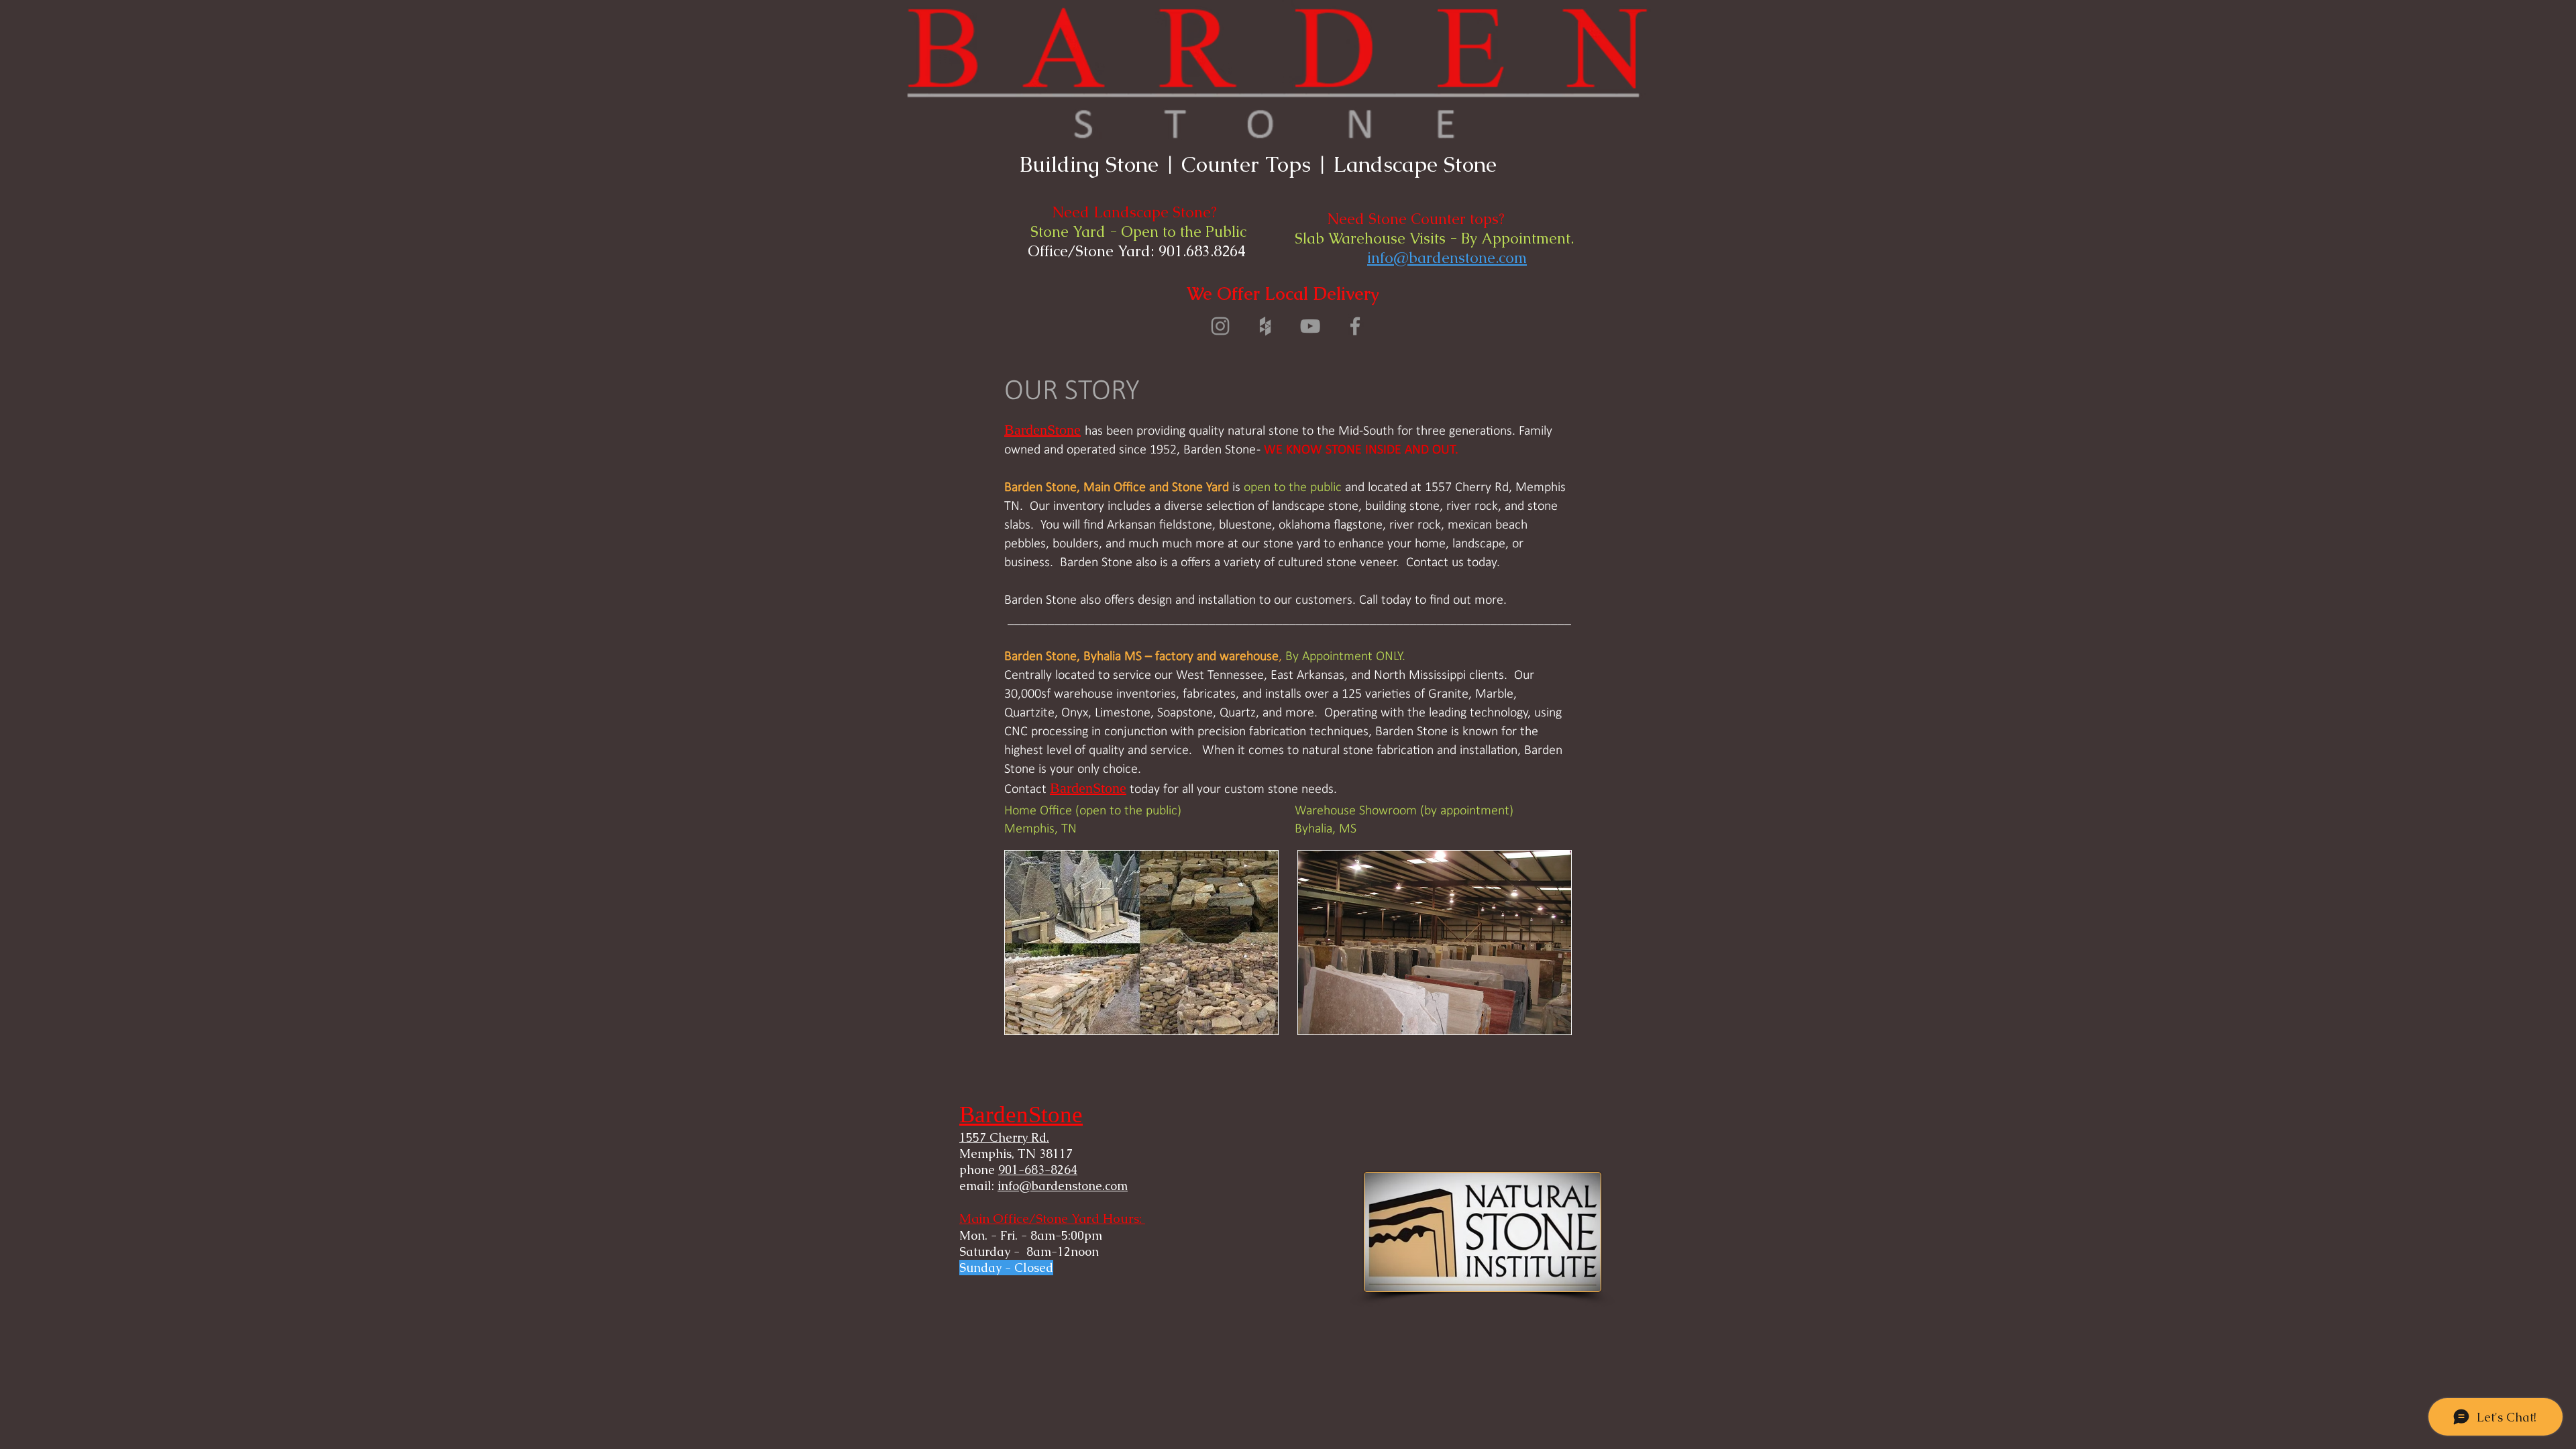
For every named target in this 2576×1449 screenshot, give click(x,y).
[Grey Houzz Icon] (1265, 326)
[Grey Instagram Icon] (1220, 326)
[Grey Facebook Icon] (1355, 326)
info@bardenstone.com (1447, 258)
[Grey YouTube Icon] (1310, 326)
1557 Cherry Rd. (1004, 1137)
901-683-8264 (1038, 1170)
